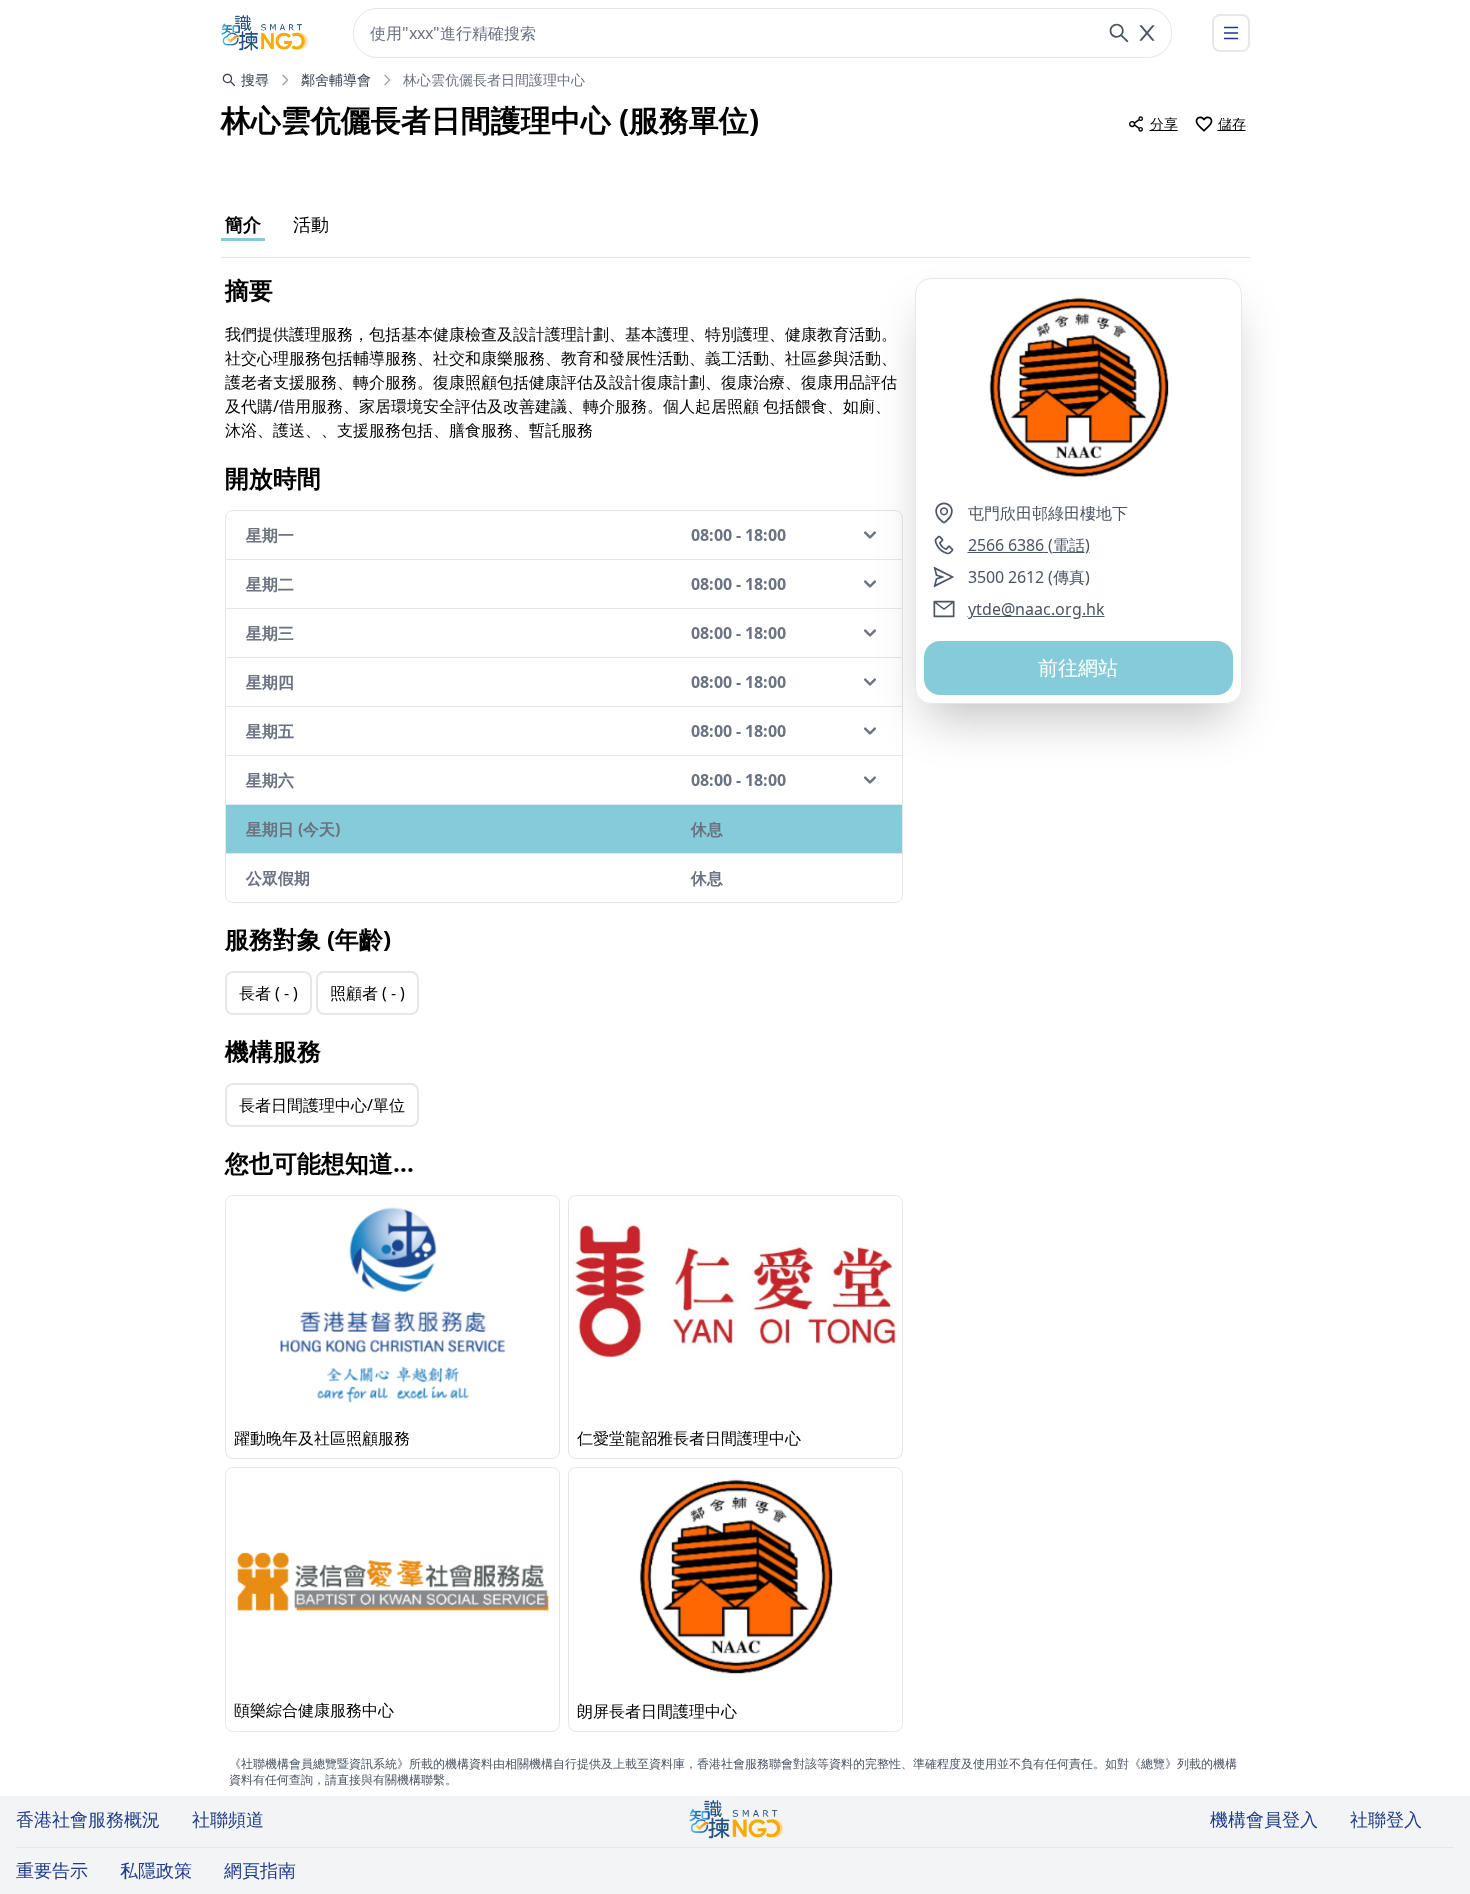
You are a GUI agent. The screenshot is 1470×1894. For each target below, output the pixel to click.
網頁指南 (260, 1870)
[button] (1078, 390)
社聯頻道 (228, 1819)
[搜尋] (1119, 33)
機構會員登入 (1264, 1819)
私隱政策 (156, 1870)
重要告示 (52, 1870)
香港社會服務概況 (88, 1819)
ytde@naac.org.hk (1036, 609)
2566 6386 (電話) (1029, 545)
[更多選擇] (1231, 33)
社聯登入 (1386, 1819)
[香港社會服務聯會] (265, 33)
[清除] (1147, 33)
